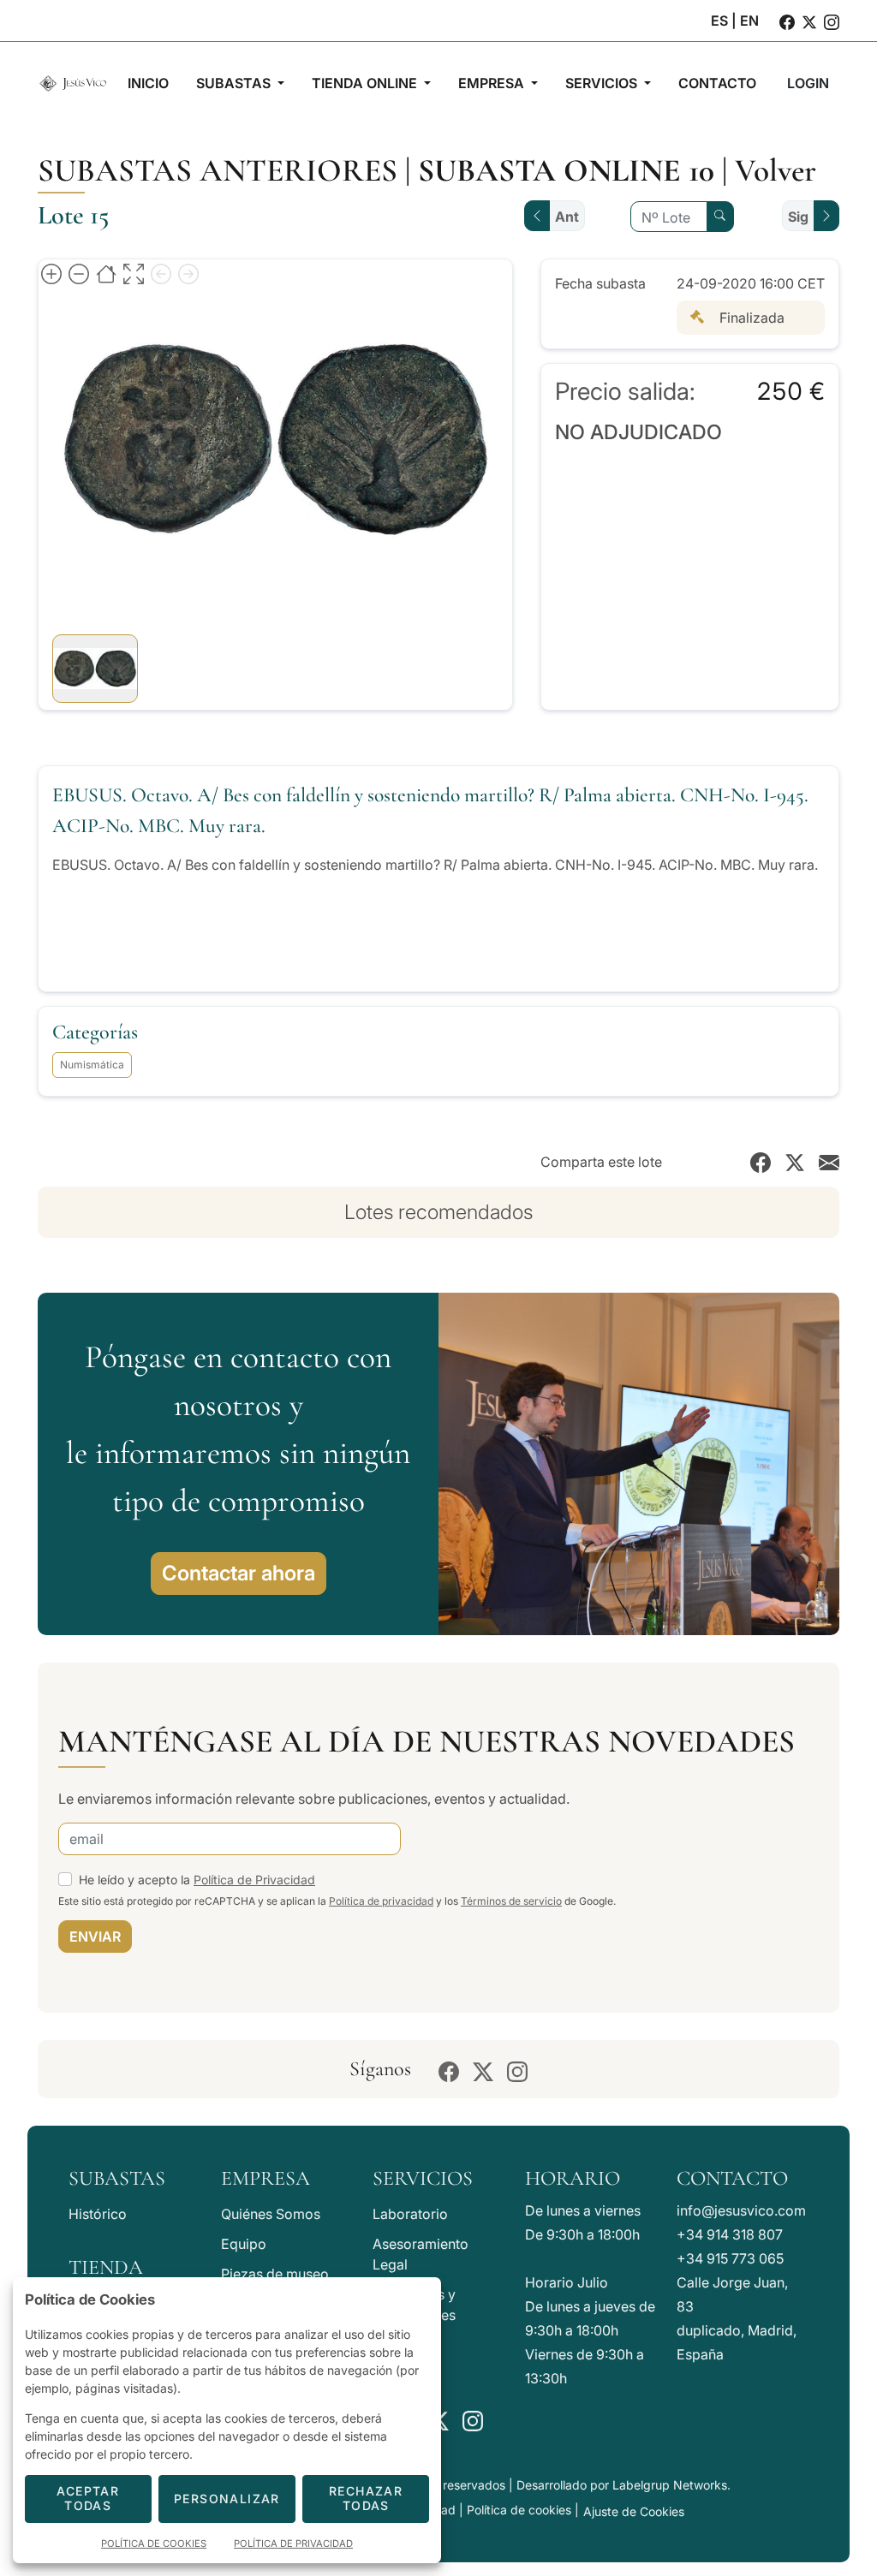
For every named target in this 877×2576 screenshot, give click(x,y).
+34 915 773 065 (730, 2258)
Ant (567, 217)
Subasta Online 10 (566, 170)
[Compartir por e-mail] (829, 1162)
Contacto (732, 2178)
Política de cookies (519, 2510)
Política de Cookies (154, 2543)
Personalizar (227, 2499)
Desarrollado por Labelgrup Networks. (623, 2485)
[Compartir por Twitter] (795, 1162)
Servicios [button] (603, 83)
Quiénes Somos (271, 2214)
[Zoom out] (79, 273)
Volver (776, 170)
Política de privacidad (381, 1901)
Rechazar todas (366, 2498)
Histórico (98, 2214)
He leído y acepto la (197, 1880)
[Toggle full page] (134, 273)
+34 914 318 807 (730, 2234)
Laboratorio (410, 2214)
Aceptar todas (88, 2498)
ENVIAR (95, 1936)
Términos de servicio (511, 1901)
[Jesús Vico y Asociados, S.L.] (72, 83)
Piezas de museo (275, 2274)
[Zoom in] (51, 273)
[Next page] (188, 273)
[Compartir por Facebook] (761, 1162)
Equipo (244, 2244)
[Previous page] (161, 273)
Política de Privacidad (254, 1880)
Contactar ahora (239, 1573)
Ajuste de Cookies (634, 2511)
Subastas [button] (235, 83)
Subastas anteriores (218, 170)
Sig (798, 217)
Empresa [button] (493, 83)
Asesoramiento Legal (421, 2254)
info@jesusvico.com (741, 2210)
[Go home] (106, 273)
